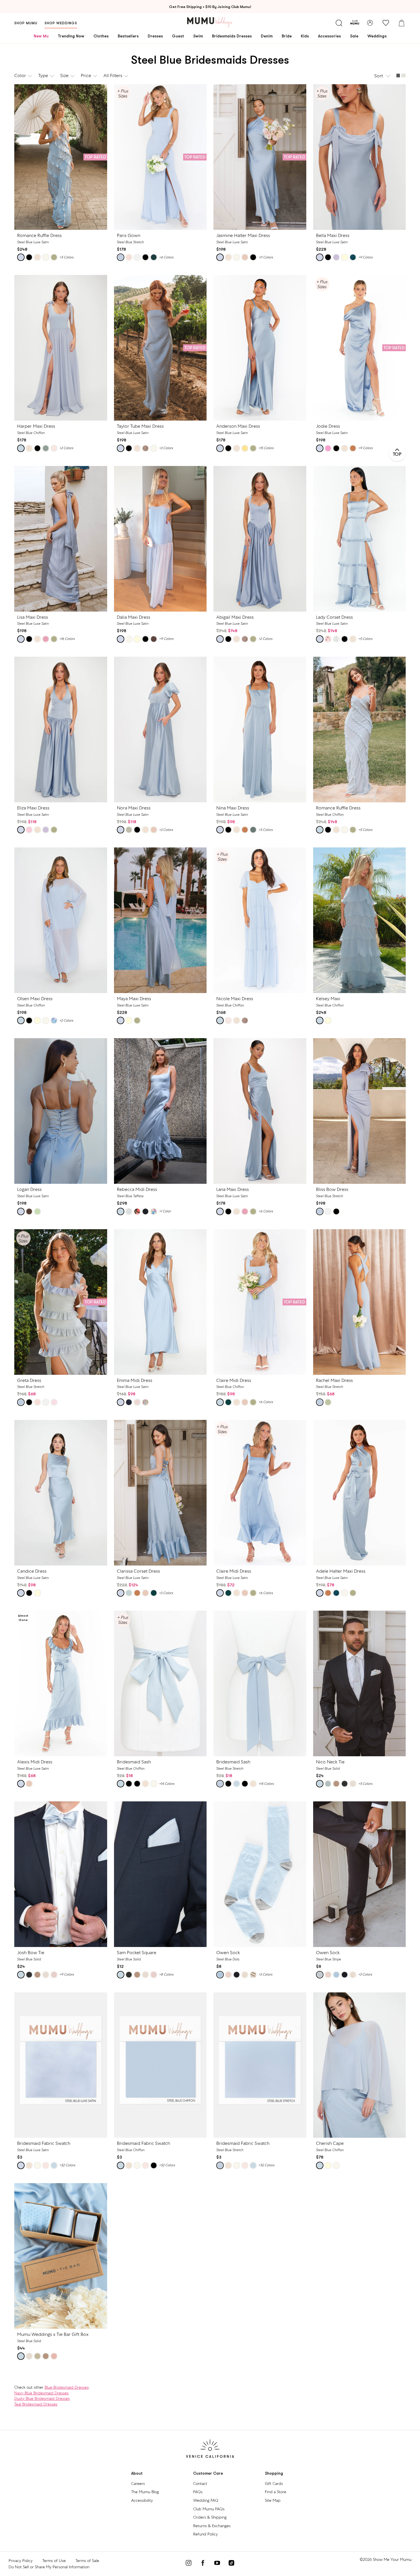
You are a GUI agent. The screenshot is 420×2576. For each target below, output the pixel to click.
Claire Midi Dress (234, 1380)
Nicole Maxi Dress (235, 999)
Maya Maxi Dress (134, 999)
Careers (138, 2483)
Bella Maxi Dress (333, 235)
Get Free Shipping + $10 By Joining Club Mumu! (210, 7)
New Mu (41, 36)
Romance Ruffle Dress (39, 235)
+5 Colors (66, 257)
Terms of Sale (87, 2561)
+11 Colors (266, 257)
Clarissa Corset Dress (138, 1571)
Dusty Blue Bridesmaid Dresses (42, 2398)
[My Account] (370, 23)
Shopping (274, 2473)
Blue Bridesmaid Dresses (67, 2387)
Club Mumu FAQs (209, 2509)
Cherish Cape (330, 2143)
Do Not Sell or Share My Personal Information (49, 2567)
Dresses (155, 36)
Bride (287, 36)
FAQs (198, 2492)
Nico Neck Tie (330, 1762)
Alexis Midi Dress (35, 1762)
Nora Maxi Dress (134, 808)
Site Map (273, 2500)
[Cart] (401, 23)
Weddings (377, 36)
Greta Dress (29, 1380)
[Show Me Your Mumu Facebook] (203, 2564)
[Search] (339, 23)
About (137, 2473)
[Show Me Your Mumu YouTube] (217, 2564)
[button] (383, 76)
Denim (267, 36)
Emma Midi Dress (135, 1380)
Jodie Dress (328, 426)
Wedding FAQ (206, 2500)
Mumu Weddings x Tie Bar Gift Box (53, 2334)
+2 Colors (66, 448)
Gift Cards (274, 2483)
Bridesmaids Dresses (232, 36)
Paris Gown (129, 235)
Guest (178, 36)
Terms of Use (54, 2561)
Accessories (329, 36)
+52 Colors (67, 2165)
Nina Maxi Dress (233, 808)
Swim (198, 36)
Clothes (101, 36)
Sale (354, 36)
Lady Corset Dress (334, 617)
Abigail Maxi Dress (235, 617)
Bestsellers (128, 36)
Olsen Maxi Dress (35, 999)
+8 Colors (166, 1974)
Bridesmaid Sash (134, 1762)
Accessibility (142, 2500)
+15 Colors (266, 448)
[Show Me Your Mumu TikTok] (231, 2564)
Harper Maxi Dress (36, 426)
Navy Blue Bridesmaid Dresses (41, 2393)
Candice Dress (32, 1571)
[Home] (210, 22)
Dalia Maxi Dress (134, 617)
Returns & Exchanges (212, 2526)
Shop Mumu (26, 23)
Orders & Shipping (210, 2517)
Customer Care (208, 2473)
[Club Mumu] (355, 23)
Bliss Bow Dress (332, 1189)
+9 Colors (365, 257)
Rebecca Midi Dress (137, 1189)
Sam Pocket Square (137, 1953)
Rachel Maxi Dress (334, 1380)
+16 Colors (67, 639)
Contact (200, 2483)
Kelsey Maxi (328, 999)
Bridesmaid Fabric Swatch (44, 2143)
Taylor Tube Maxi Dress (140, 426)
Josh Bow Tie (31, 1953)
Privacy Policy (21, 2561)
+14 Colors (167, 1784)
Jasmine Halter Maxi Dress (243, 235)
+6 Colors (166, 257)
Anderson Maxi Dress (238, 426)
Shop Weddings (61, 23)
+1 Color (165, 1211)
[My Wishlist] (386, 23)
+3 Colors (166, 448)
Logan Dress (29, 1189)
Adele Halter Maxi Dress (341, 1571)
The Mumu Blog (145, 2492)
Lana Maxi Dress (233, 1189)
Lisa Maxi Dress (33, 617)
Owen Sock (228, 1953)
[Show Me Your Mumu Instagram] (189, 2564)
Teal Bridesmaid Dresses (36, 2404)
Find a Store (276, 2492)
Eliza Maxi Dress (33, 808)
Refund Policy (205, 2534)
